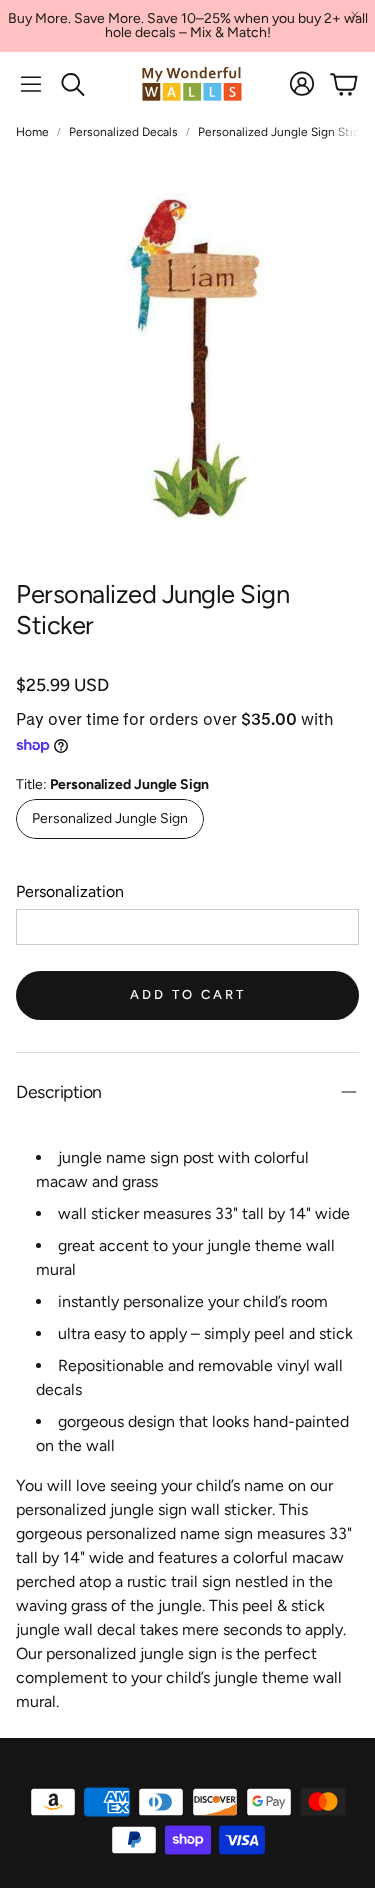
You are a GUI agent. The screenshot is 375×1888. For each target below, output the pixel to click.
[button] (31, 84)
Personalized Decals (123, 132)
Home (32, 132)
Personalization (70, 891)
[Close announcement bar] (355, 15)
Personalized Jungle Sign (110, 818)
